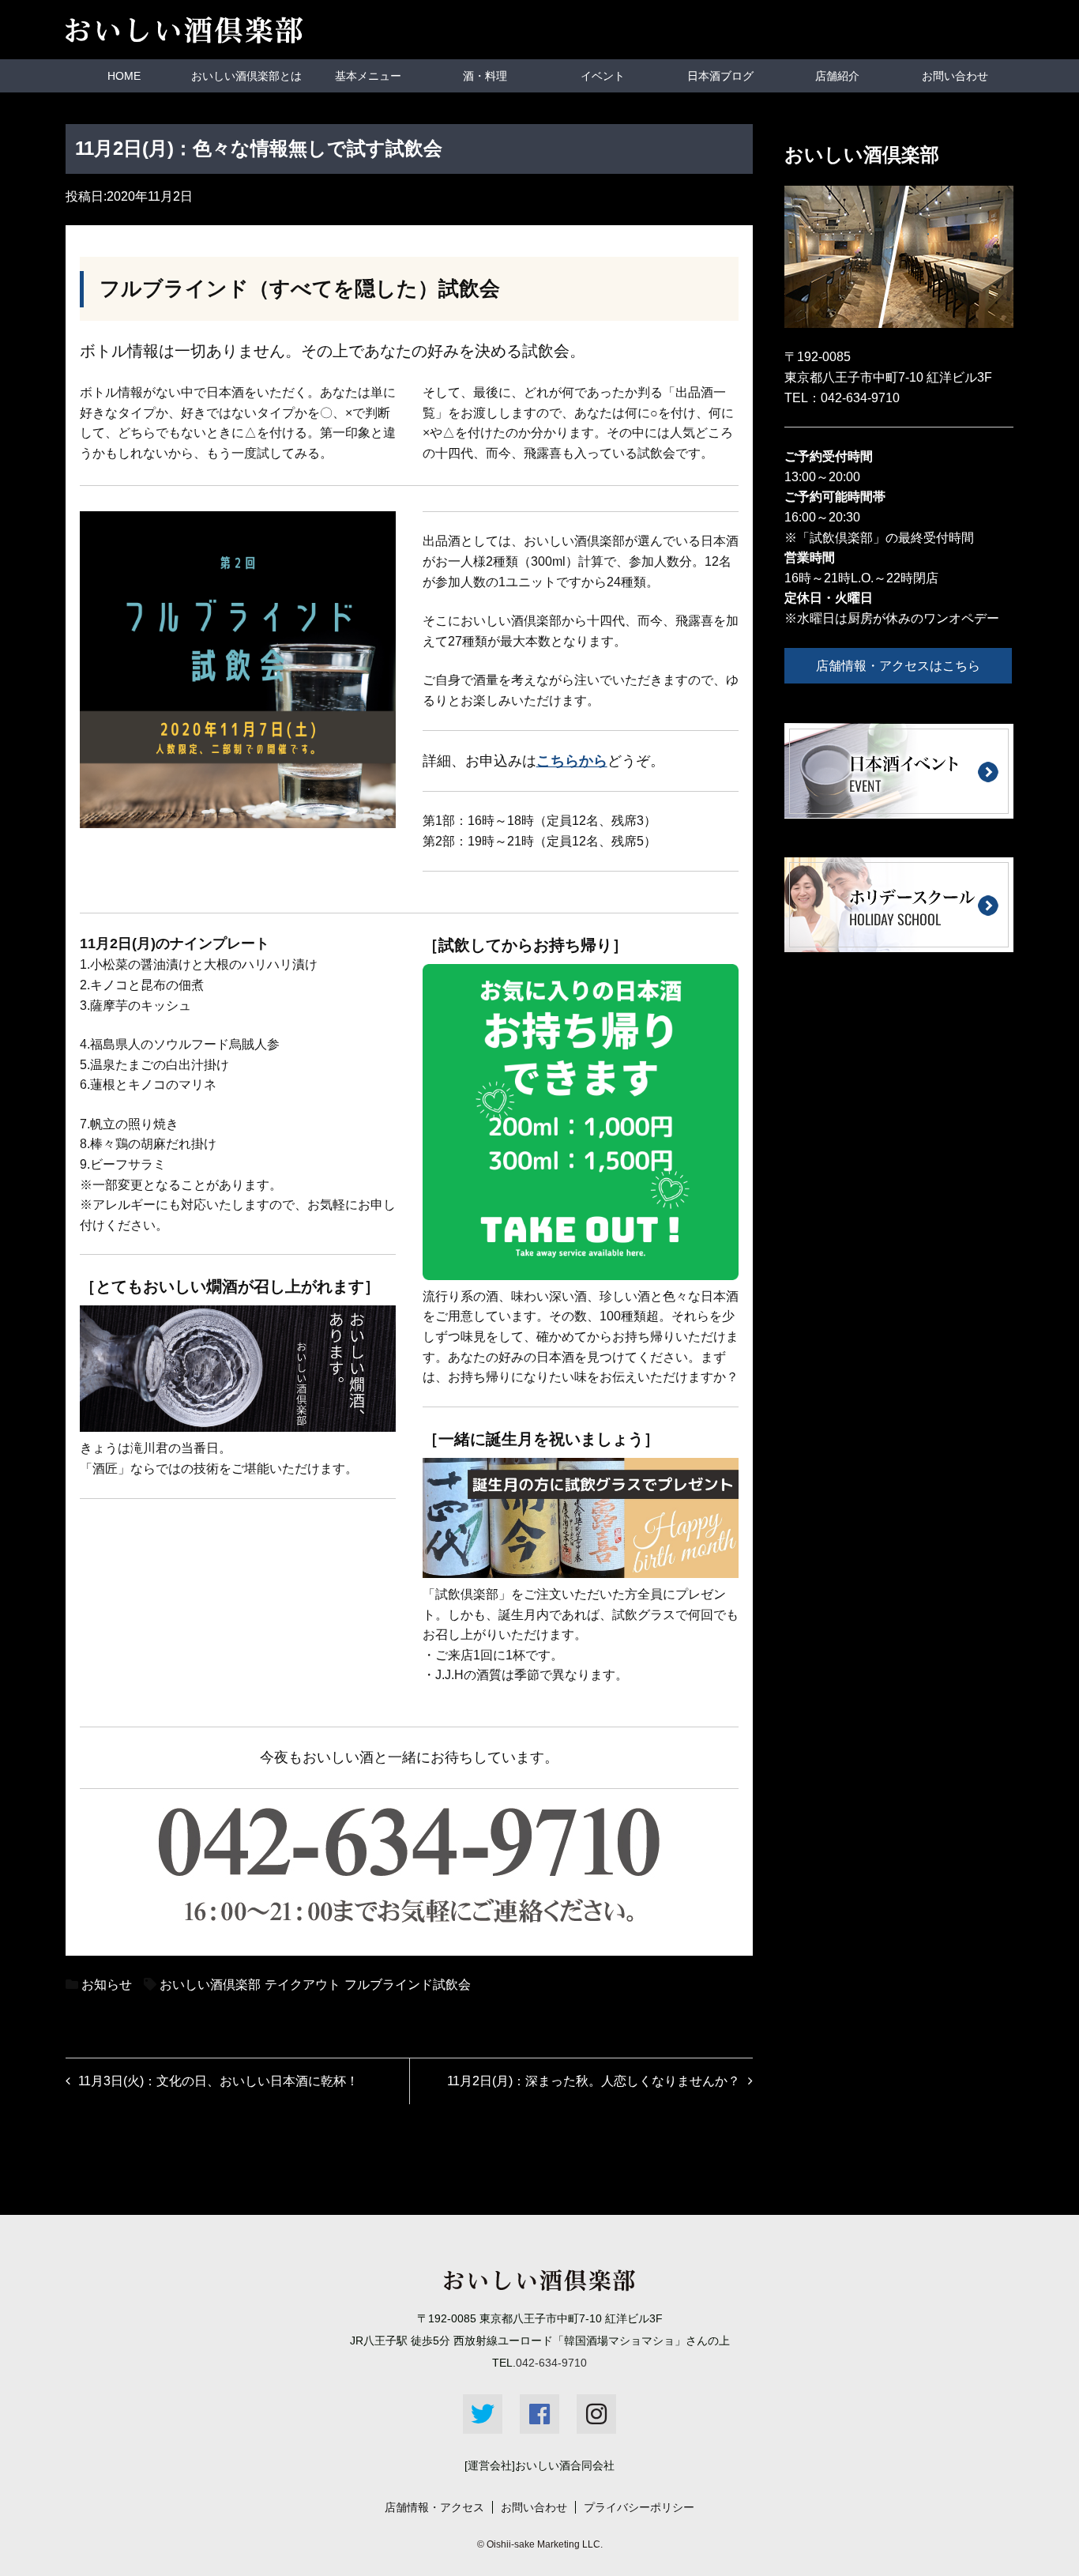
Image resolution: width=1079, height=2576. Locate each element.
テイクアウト (303, 1985)
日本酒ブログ (720, 76)
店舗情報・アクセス (434, 2507)
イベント (603, 76)
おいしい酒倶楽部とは (246, 76)
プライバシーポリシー (639, 2507)
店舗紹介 (837, 76)
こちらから (572, 761)
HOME (124, 76)
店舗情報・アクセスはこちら (898, 666)
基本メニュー (368, 76)
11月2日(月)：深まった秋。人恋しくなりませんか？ (594, 2081)
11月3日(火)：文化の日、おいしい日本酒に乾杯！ (218, 2081)
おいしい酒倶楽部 (210, 1985)
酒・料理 (485, 76)
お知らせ (107, 1985)
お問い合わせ (955, 76)
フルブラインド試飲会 (408, 1985)
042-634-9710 (860, 398)
